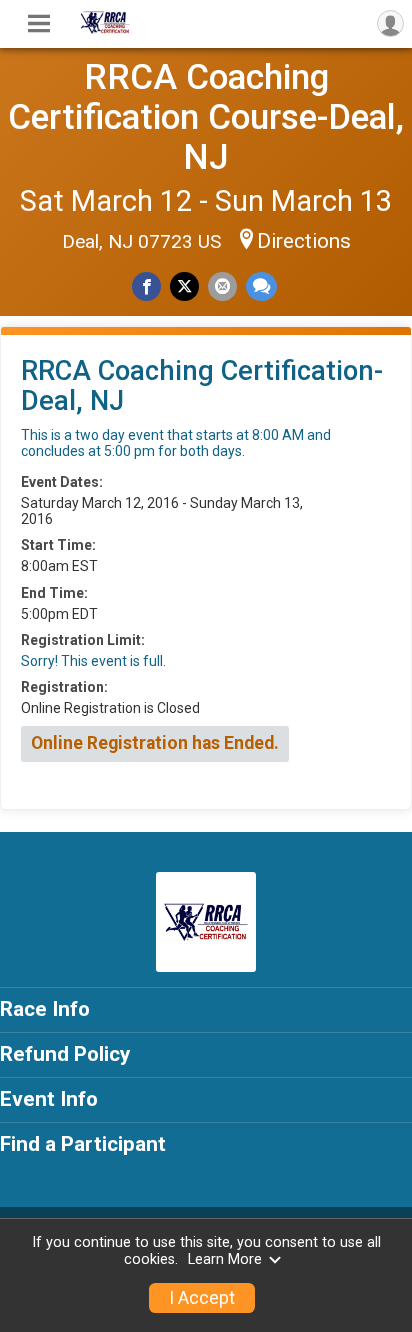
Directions (304, 241)
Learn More (225, 1259)
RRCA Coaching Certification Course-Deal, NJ (206, 117)
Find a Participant (83, 1144)
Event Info (49, 1099)
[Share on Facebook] (146, 286)
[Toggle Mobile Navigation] (39, 24)
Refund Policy (65, 1054)
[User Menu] (390, 23)
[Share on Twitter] (184, 286)
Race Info (45, 1009)
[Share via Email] (222, 286)
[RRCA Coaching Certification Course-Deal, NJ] (105, 29)
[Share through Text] (261, 286)
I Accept (202, 1298)
